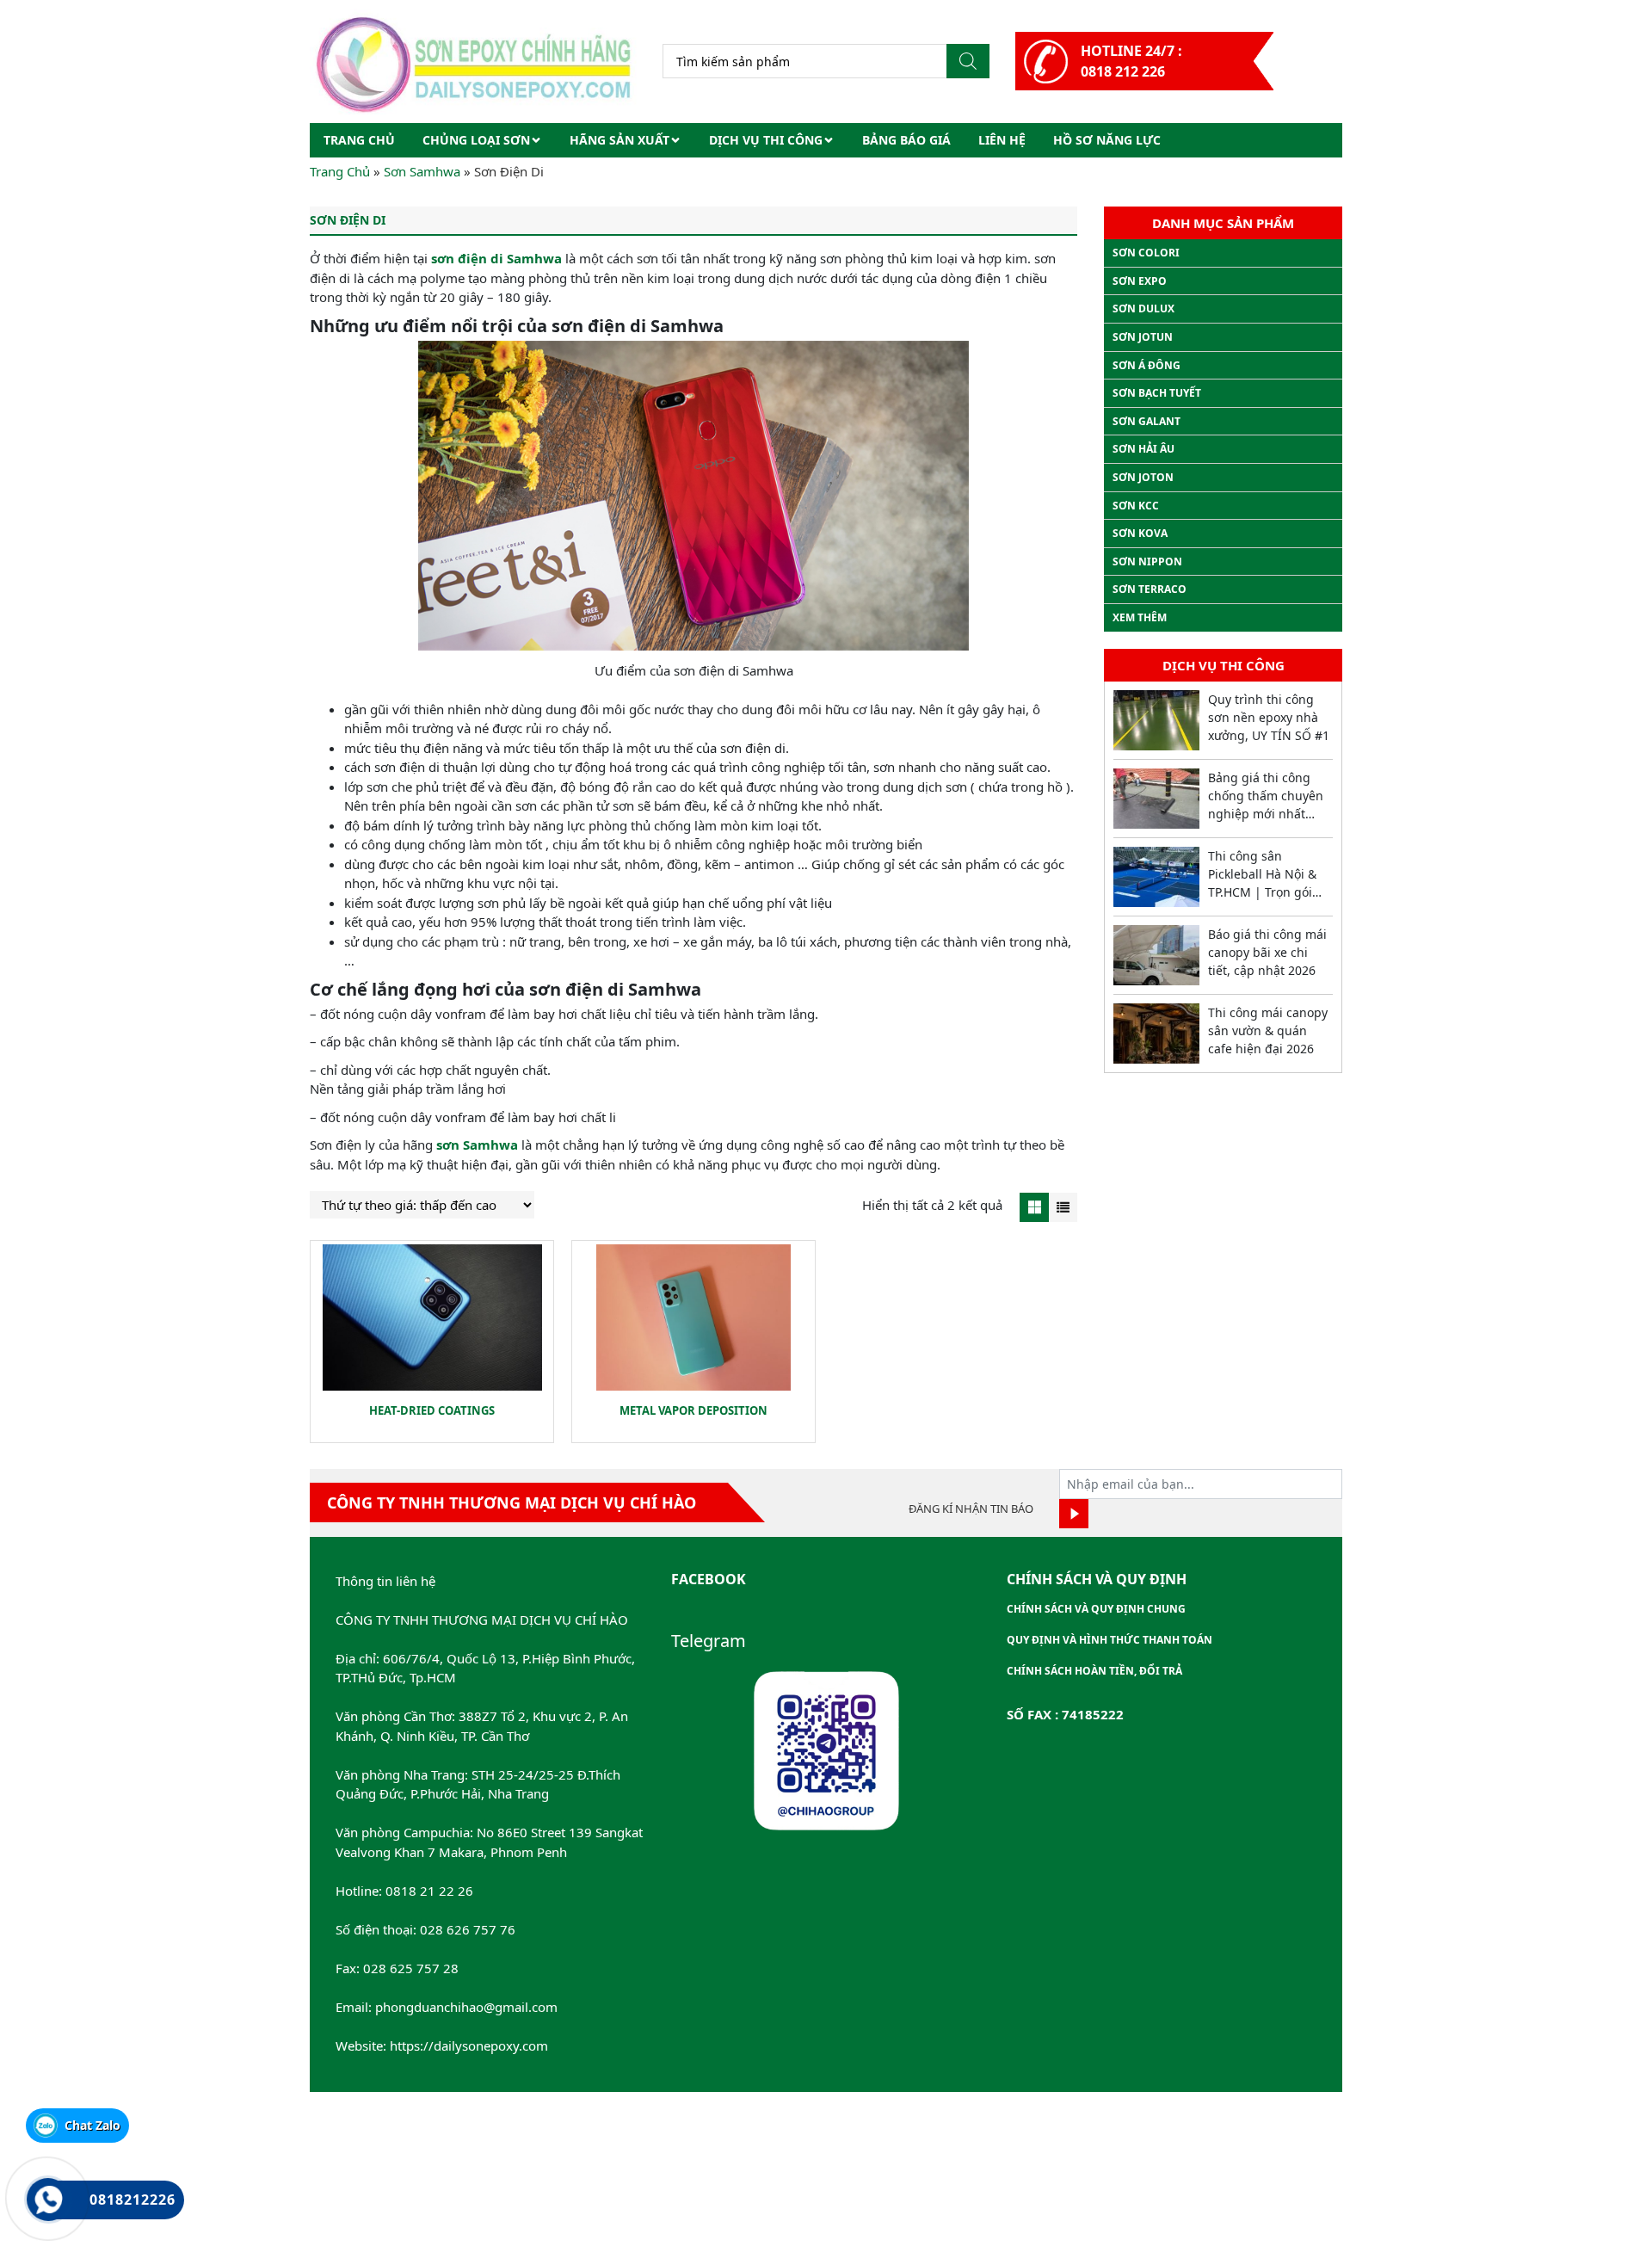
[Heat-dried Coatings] (432, 1317)
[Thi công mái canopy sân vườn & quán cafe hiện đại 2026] (1156, 1034)
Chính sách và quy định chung (1096, 1609)
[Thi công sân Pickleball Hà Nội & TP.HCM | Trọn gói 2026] (1156, 877)
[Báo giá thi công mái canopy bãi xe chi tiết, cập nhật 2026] (1156, 955)
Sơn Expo (1140, 281)
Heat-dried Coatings (432, 1410)
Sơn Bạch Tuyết (1157, 393)
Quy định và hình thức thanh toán (1110, 1640)
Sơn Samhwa (422, 171)
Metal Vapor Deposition (693, 1410)
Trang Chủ (340, 171)
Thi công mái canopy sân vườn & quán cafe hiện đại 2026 (1268, 1030)
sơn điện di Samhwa (496, 258)
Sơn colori (1146, 253)
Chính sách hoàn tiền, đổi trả (1094, 1671)
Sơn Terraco (1150, 589)
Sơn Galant (1147, 421)
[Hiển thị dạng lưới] (1034, 1207)
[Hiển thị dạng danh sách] (1063, 1207)
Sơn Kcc (1136, 506)
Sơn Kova (1140, 533)
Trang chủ (359, 140)
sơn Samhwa (477, 1145)
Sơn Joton (1143, 477)
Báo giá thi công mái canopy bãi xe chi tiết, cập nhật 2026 (1267, 952)
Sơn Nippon (1147, 561)
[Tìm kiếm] (968, 61)
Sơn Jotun (1143, 337)
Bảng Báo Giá (906, 140)
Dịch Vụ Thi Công (766, 140)
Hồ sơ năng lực (1107, 140)
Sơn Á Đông (1147, 365)
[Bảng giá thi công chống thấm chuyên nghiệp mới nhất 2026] (1156, 799)
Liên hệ (1002, 140)
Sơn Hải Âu (1143, 449)
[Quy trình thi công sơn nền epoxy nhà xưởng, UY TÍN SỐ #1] (1156, 720)
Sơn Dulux (1143, 309)
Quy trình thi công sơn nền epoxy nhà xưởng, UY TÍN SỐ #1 (1269, 717)
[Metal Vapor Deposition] (693, 1317)
